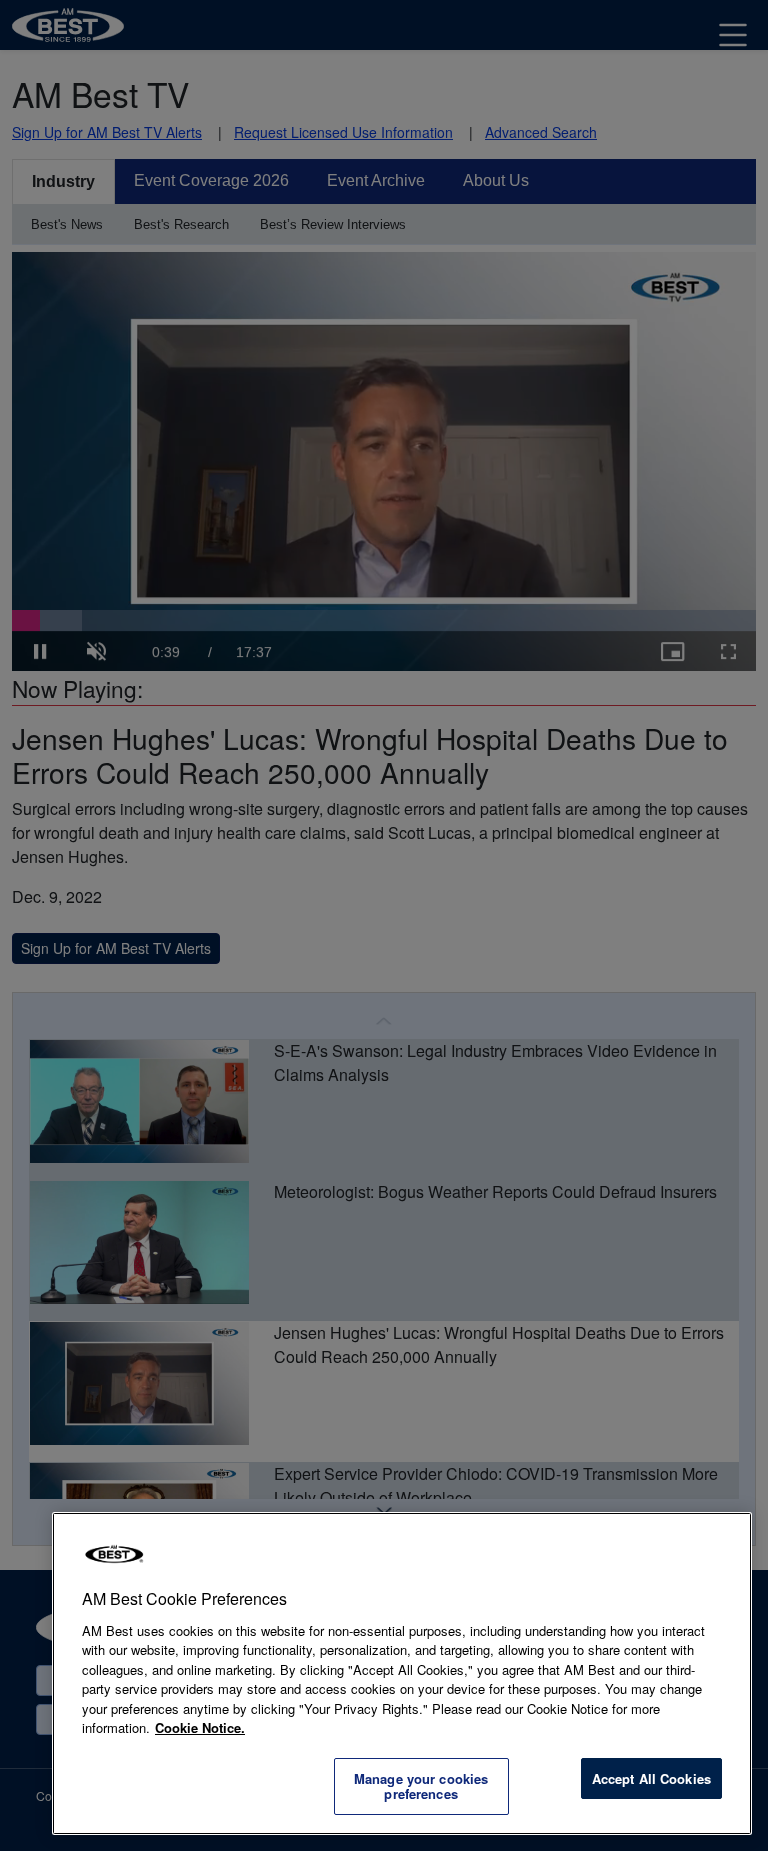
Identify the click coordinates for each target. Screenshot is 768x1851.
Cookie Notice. (200, 1727)
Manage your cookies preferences (421, 1786)
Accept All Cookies (651, 1778)
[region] (402, 1673)
